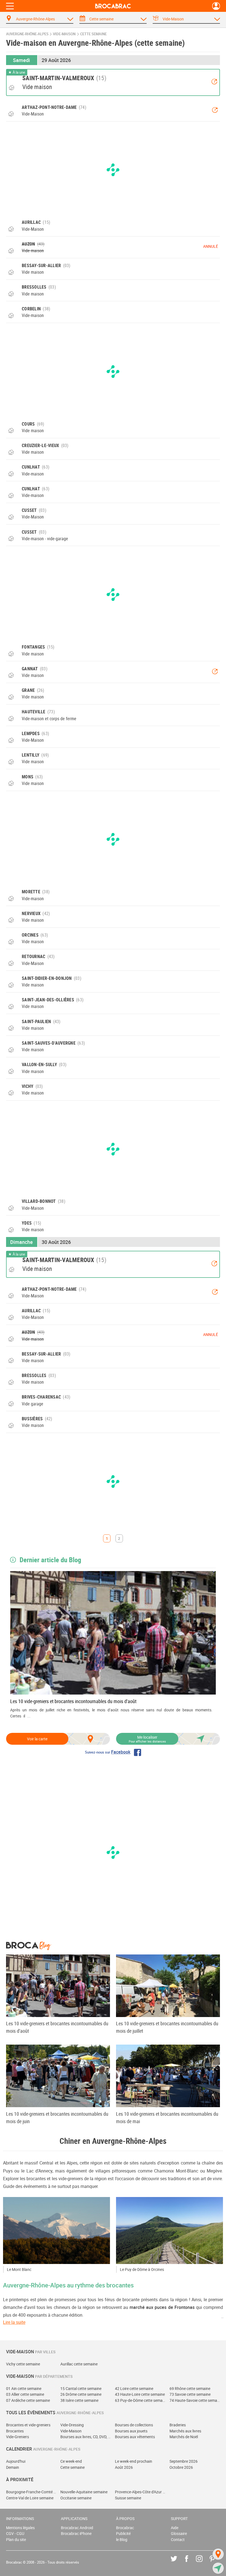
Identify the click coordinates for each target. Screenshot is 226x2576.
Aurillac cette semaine (79, 2364)
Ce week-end (71, 2461)
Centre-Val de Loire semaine (30, 2498)
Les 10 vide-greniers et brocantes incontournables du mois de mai (167, 2117)
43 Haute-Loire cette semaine (140, 2394)
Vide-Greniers (18, 2437)
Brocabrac (125, 2528)
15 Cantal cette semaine (81, 2388)
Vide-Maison (71, 2431)
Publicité (123, 2533)
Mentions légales (20, 2528)
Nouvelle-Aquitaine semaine (84, 2492)
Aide (175, 2528)
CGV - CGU (15, 2533)
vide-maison (64, 34)
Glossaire (179, 2533)
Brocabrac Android (77, 2528)
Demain (13, 2467)
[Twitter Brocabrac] (178, 2563)
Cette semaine (72, 2467)
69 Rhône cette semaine (190, 2388)
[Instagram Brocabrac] (203, 2563)
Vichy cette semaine (23, 2364)
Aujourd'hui (16, 2461)
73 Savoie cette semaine (190, 2394)
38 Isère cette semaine (79, 2400)
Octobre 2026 (181, 2467)
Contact (178, 2539)
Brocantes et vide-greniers (28, 2425)
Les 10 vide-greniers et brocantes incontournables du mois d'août (73, 1701)
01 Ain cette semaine (24, 2388)
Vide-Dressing (72, 2425)
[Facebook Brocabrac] (191, 2563)
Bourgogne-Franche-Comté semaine (31, 2492)
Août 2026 (124, 2467)
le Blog (122, 2539)
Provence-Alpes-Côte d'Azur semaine (140, 2492)
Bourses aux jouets (131, 2431)
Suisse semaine (128, 2498)
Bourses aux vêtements (135, 2437)
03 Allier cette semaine (25, 2394)
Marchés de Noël (184, 2437)
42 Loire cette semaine (134, 2388)
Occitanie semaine (76, 2498)
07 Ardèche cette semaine (28, 2400)
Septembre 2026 (184, 2461)
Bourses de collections (134, 2425)
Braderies (178, 2425)
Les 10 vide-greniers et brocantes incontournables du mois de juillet (167, 2027)
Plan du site (16, 2539)
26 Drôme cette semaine (81, 2394)
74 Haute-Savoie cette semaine (195, 2400)
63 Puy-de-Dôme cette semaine (140, 2400)
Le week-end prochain (134, 2461)
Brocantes (15, 2431)
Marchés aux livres (185, 2431)
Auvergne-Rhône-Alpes (27, 34)
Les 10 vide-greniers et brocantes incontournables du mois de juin (57, 2117)
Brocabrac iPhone (76, 2533)
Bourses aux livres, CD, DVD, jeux (86, 2437)
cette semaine (93, 34)
